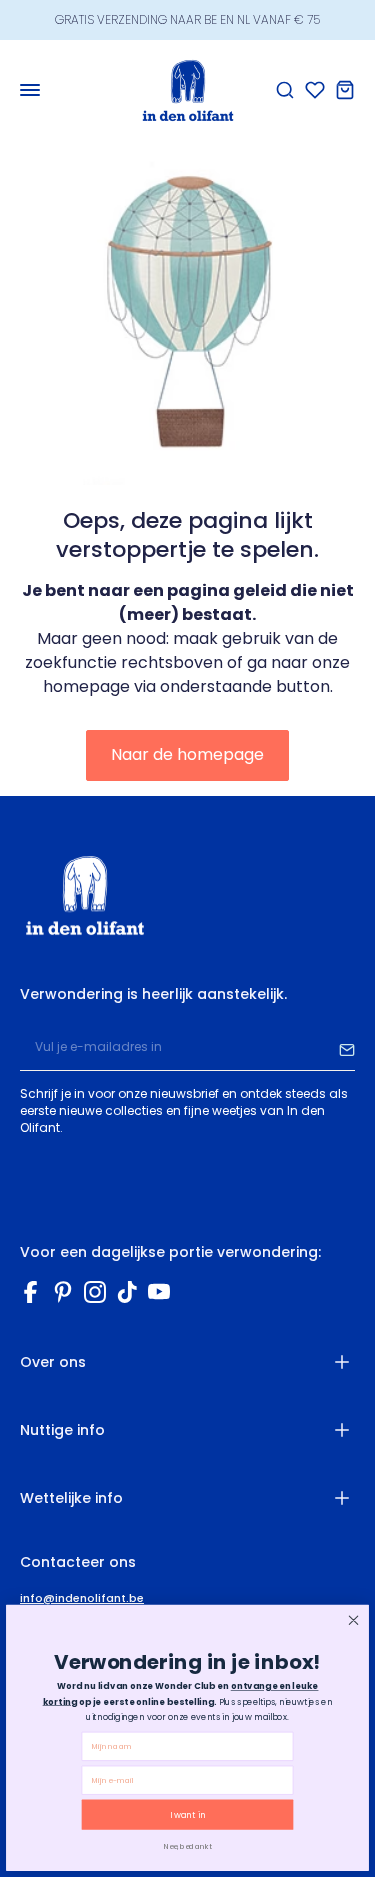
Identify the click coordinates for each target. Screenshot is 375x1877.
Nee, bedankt (187, 1846)
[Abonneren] (347, 1048)
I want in (187, 1815)
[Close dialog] (353, 1620)
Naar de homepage (187, 754)
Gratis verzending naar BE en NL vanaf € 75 (187, 19)
